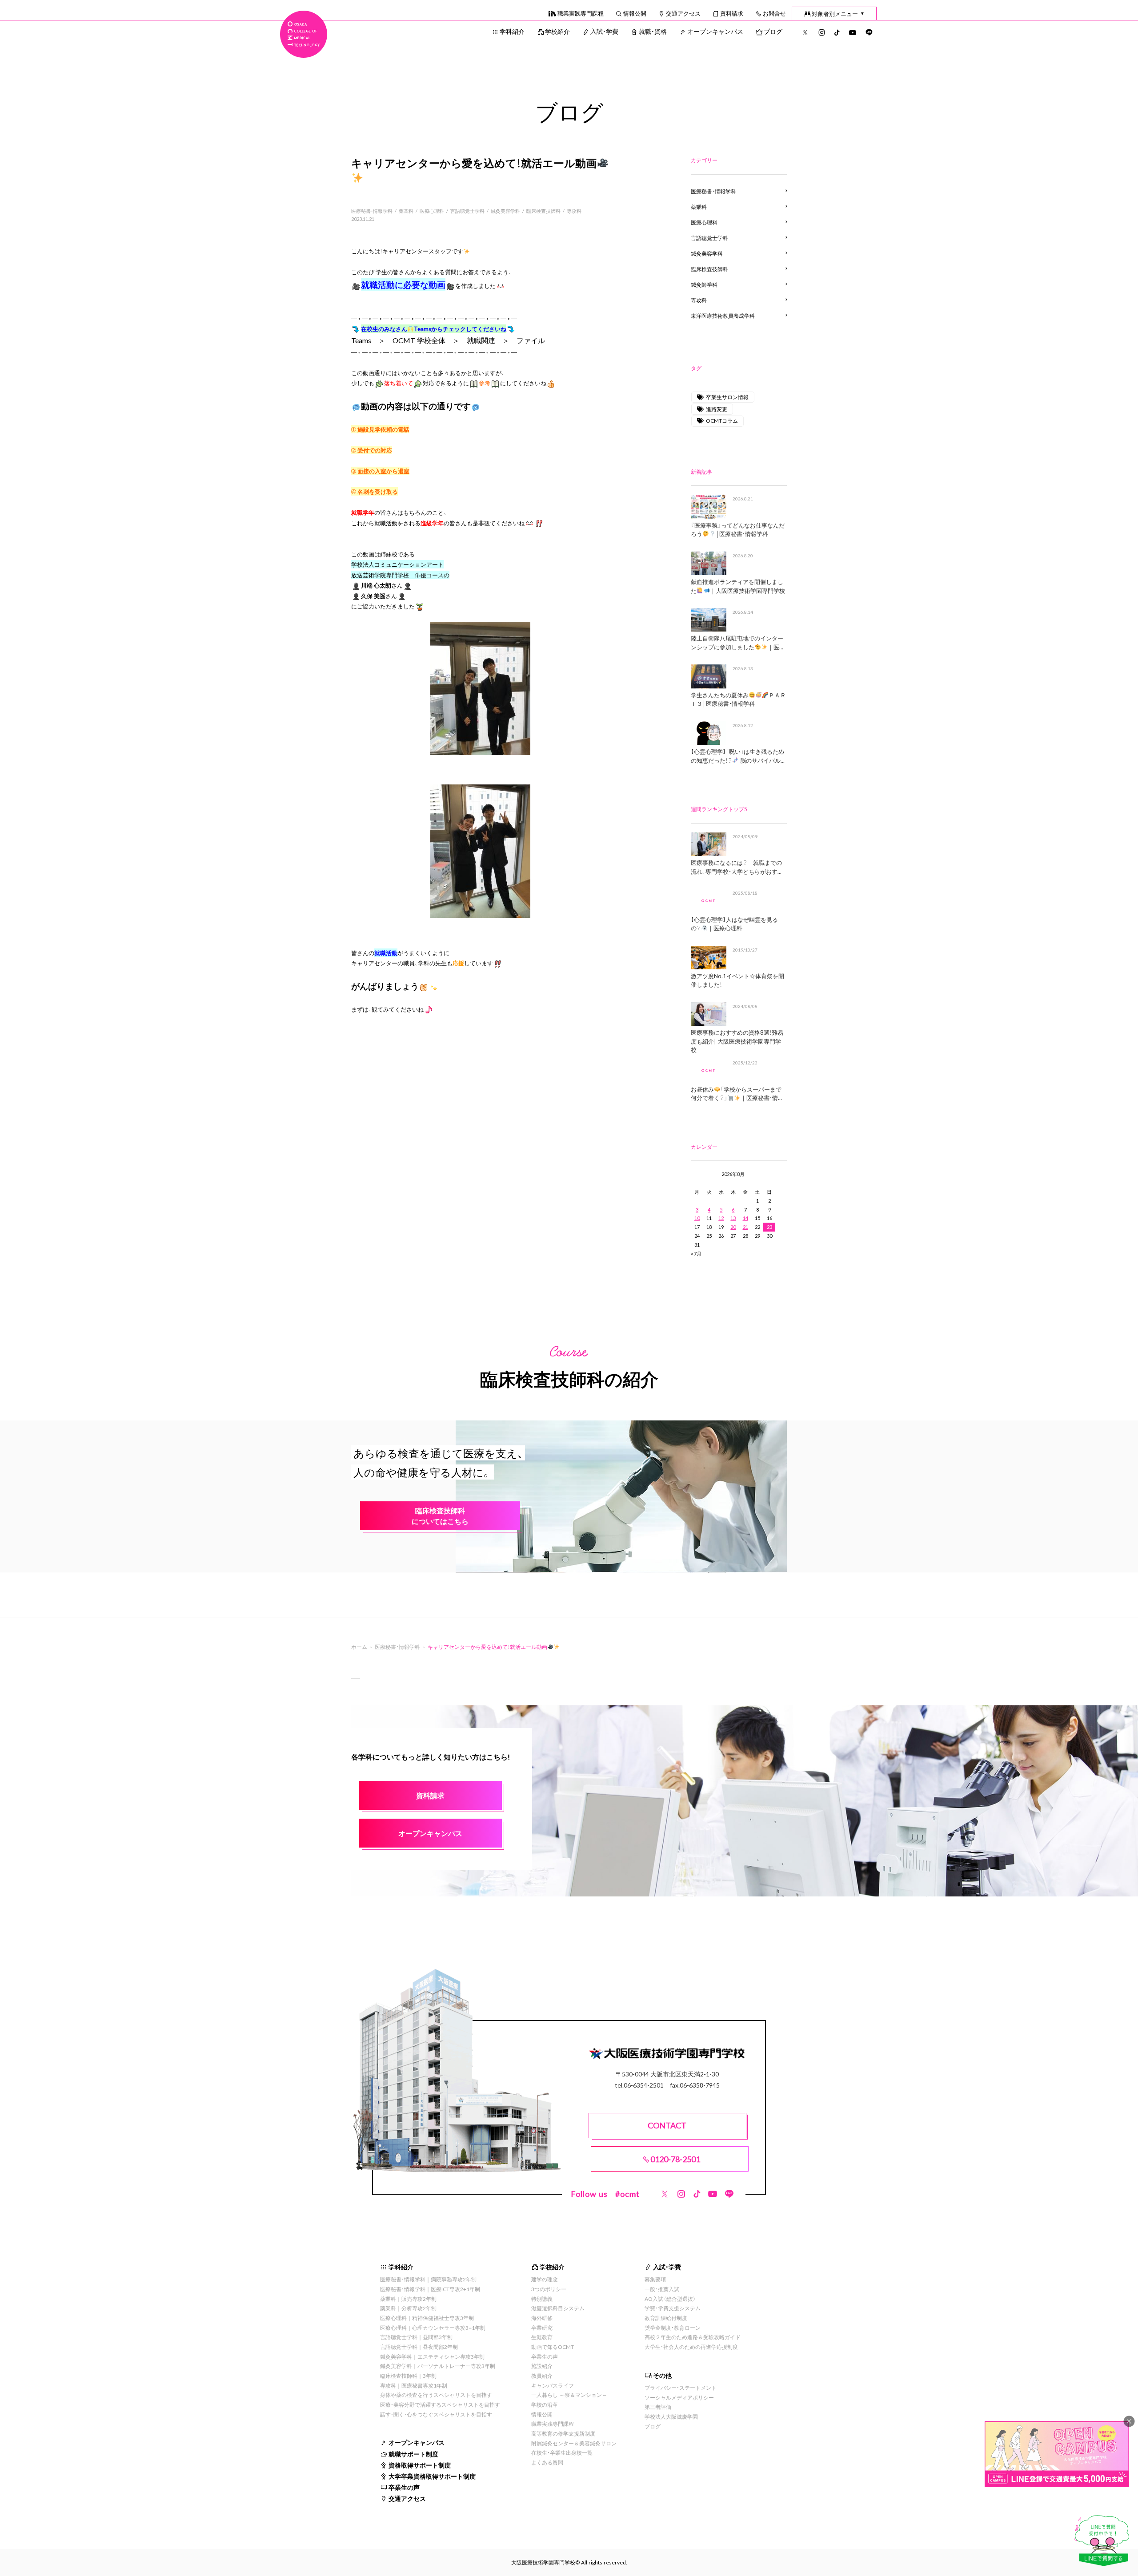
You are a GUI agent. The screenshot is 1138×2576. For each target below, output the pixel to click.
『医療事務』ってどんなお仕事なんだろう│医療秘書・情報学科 (738, 530)
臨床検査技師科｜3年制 (408, 2376)
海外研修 (542, 2318)
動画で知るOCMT (553, 2347)
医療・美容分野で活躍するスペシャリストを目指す (440, 2404)
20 (733, 1227)
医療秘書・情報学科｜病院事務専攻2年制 (428, 2279)
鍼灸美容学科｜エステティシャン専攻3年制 (432, 2356)
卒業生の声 (404, 2487)
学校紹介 (557, 31)
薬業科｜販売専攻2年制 (408, 2299)
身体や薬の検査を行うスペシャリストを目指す (436, 2395)
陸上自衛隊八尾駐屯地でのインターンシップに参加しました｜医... (737, 642)
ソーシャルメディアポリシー (679, 2397)
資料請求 (732, 13)
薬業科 (406, 211)
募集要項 (655, 2279)
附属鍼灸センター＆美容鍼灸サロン (574, 2443)
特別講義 (542, 2299)
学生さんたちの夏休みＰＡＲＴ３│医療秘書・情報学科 (738, 699)
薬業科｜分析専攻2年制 (408, 2308)
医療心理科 (432, 211)
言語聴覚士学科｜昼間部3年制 (416, 2337)
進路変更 (717, 409)
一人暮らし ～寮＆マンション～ (569, 2395)
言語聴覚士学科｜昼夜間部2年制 (419, 2347)
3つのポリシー (549, 2289)
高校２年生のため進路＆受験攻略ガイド (693, 2337)
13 (733, 1218)
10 (697, 1218)
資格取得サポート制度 (420, 2465)
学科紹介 (512, 31)
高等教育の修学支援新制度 (563, 2433)
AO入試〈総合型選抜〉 (670, 2299)
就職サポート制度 (413, 2454)
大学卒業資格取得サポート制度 (432, 2476)
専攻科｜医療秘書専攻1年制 (414, 2385)
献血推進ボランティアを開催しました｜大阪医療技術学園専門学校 (738, 586)
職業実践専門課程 (581, 13)
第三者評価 (658, 2407)
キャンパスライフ (553, 2385)
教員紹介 (542, 2376)
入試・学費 (604, 31)
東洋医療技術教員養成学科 (723, 316)
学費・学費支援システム (673, 2308)
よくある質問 (547, 2462)
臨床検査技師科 (543, 211)
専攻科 (574, 211)
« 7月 (696, 1254)
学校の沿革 (545, 2404)
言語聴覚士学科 (467, 211)
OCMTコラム (722, 420)
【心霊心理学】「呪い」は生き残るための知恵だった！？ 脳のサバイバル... (738, 756)
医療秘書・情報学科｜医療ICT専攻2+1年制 (430, 2289)
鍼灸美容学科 (505, 211)
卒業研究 (542, 2328)
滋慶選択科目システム (558, 2308)
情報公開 (635, 13)
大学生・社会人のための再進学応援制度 (691, 2347)
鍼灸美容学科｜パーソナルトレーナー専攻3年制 (438, 2366)
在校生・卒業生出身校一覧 (562, 2452)
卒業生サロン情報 (727, 397)
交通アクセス (683, 13)
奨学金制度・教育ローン (673, 2328)
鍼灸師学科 (704, 284)
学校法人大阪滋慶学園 (671, 2416)
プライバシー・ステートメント (681, 2388)
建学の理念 (545, 2279)
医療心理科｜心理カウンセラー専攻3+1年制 (433, 2328)
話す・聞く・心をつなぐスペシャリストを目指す (436, 2414)
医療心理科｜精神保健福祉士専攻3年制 (427, 2318)
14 (745, 1218)
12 (721, 1218)
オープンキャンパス (715, 31)
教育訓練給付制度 (666, 2318)
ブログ (773, 31)
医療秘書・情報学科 (372, 211)
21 (745, 1227)
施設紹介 (542, 2366)
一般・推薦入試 (662, 2289)
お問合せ (774, 13)
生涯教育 (542, 2337)
